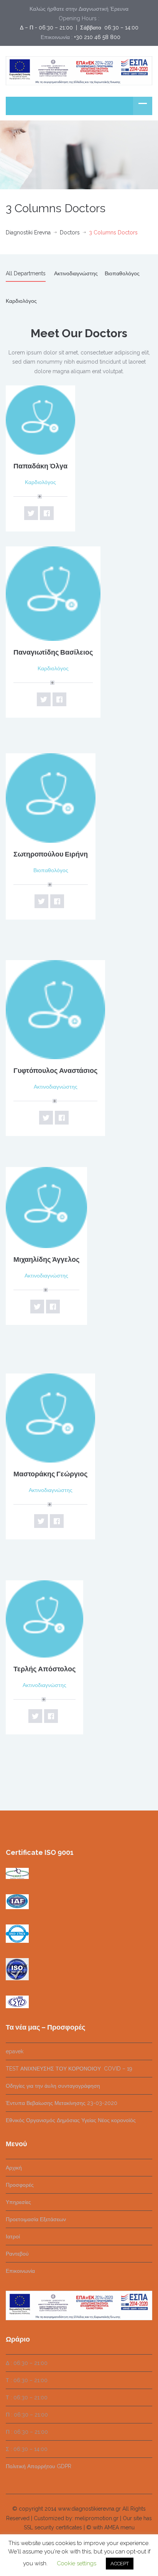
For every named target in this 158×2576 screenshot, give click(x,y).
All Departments (26, 273)
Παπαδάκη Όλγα (40, 466)
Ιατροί (13, 2236)
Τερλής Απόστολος (44, 1669)
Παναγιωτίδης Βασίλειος (53, 652)
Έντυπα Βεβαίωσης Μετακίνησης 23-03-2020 (62, 2103)
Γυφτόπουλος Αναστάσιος (55, 1070)
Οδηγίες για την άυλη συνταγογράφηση (53, 2086)
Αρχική (14, 2168)
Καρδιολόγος (21, 301)
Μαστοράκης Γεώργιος (50, 1474)
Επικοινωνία (20, 2271)
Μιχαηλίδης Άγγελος (46, 1259)
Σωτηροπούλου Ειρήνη (51, 854)
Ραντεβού (17, 2254)
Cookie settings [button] (77, 2563)
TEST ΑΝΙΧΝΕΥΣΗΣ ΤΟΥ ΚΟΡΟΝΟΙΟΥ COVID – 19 (69, 2069)
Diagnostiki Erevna (28, 232)
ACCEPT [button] (120, 2564)
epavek (15, 2051)
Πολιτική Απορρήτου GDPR (39, 2466)
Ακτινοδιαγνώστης (76, 273)
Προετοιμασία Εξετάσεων (36, 2219)
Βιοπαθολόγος (122, 273)
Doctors (70, 232)
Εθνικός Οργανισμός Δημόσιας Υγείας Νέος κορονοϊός (71, 2120)
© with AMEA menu (110, 2527)
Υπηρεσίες (18, 2202)
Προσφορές (20, 2185)
